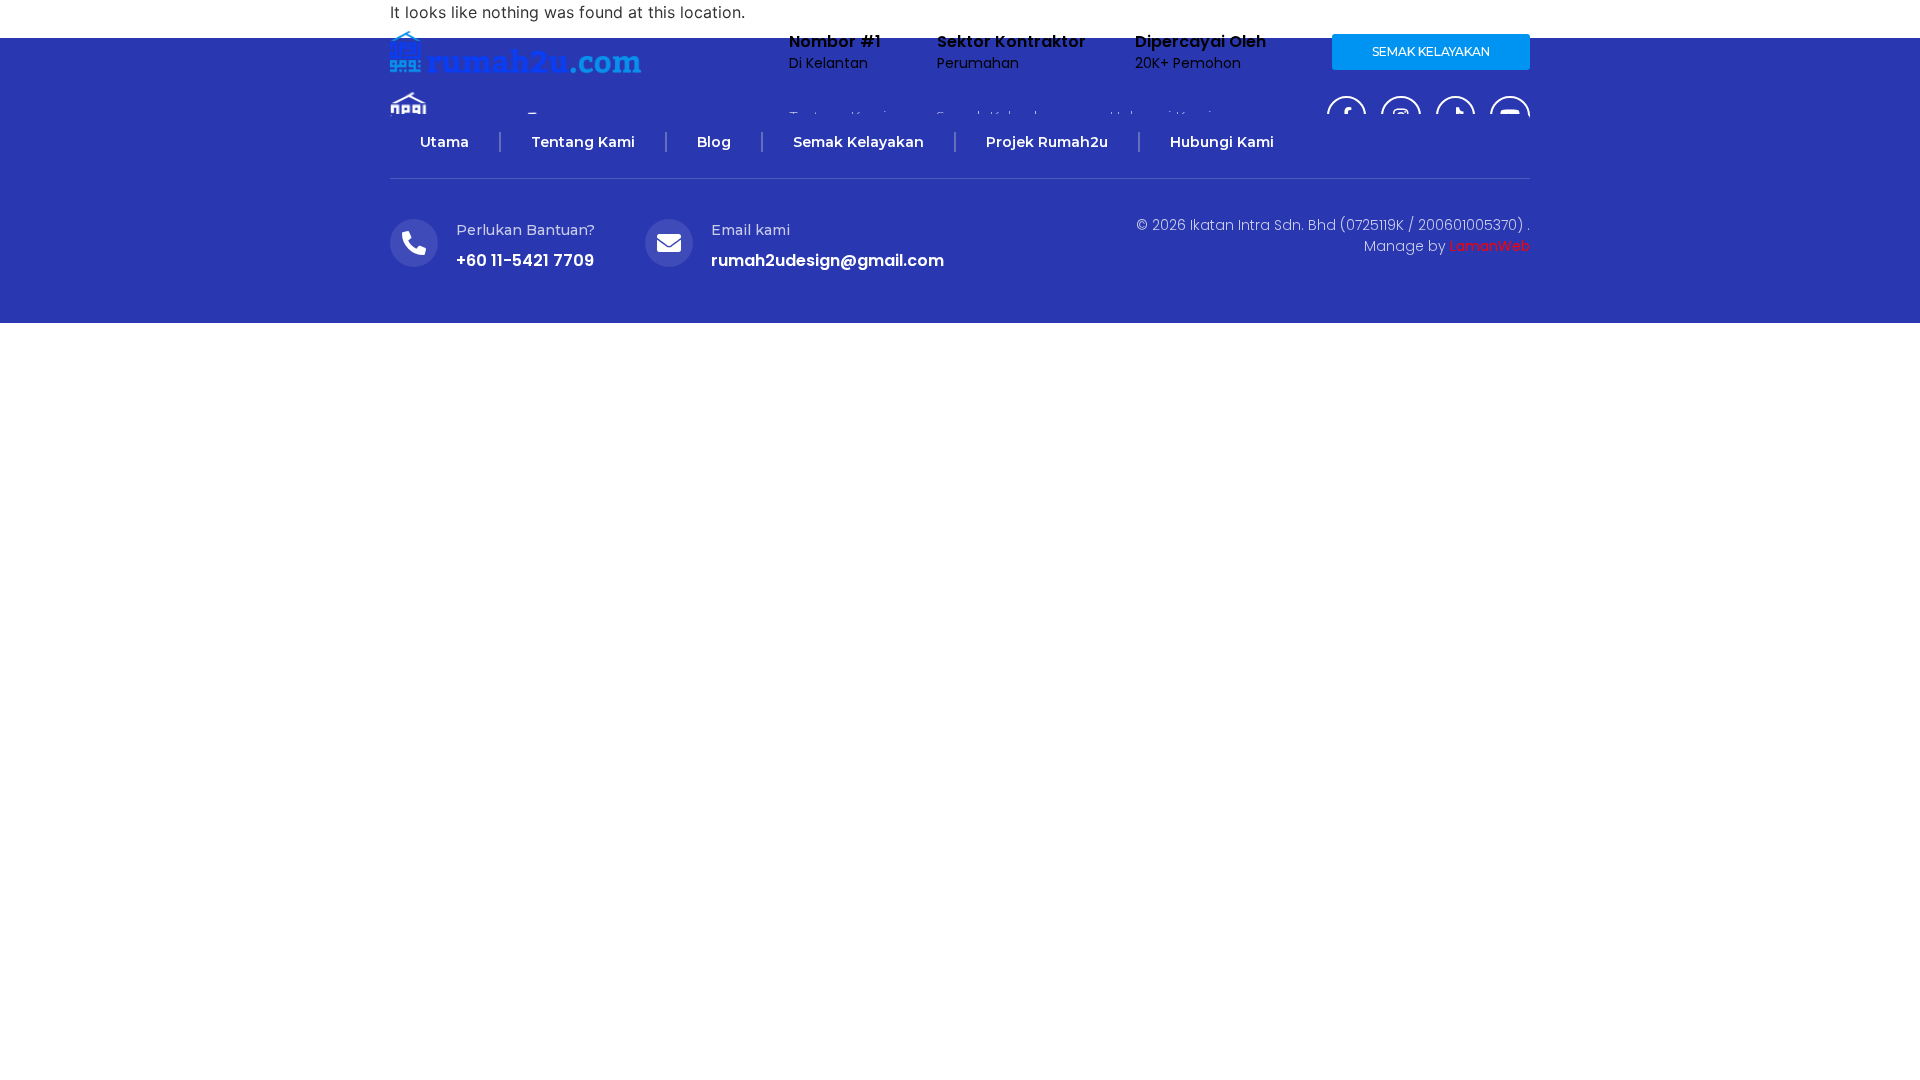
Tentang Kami (583, 142)
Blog (714, 142)
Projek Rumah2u (1047, 142)
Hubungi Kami (1222, 142)
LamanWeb (1490, 246)
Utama (444, 142)
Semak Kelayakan (858, 142)
